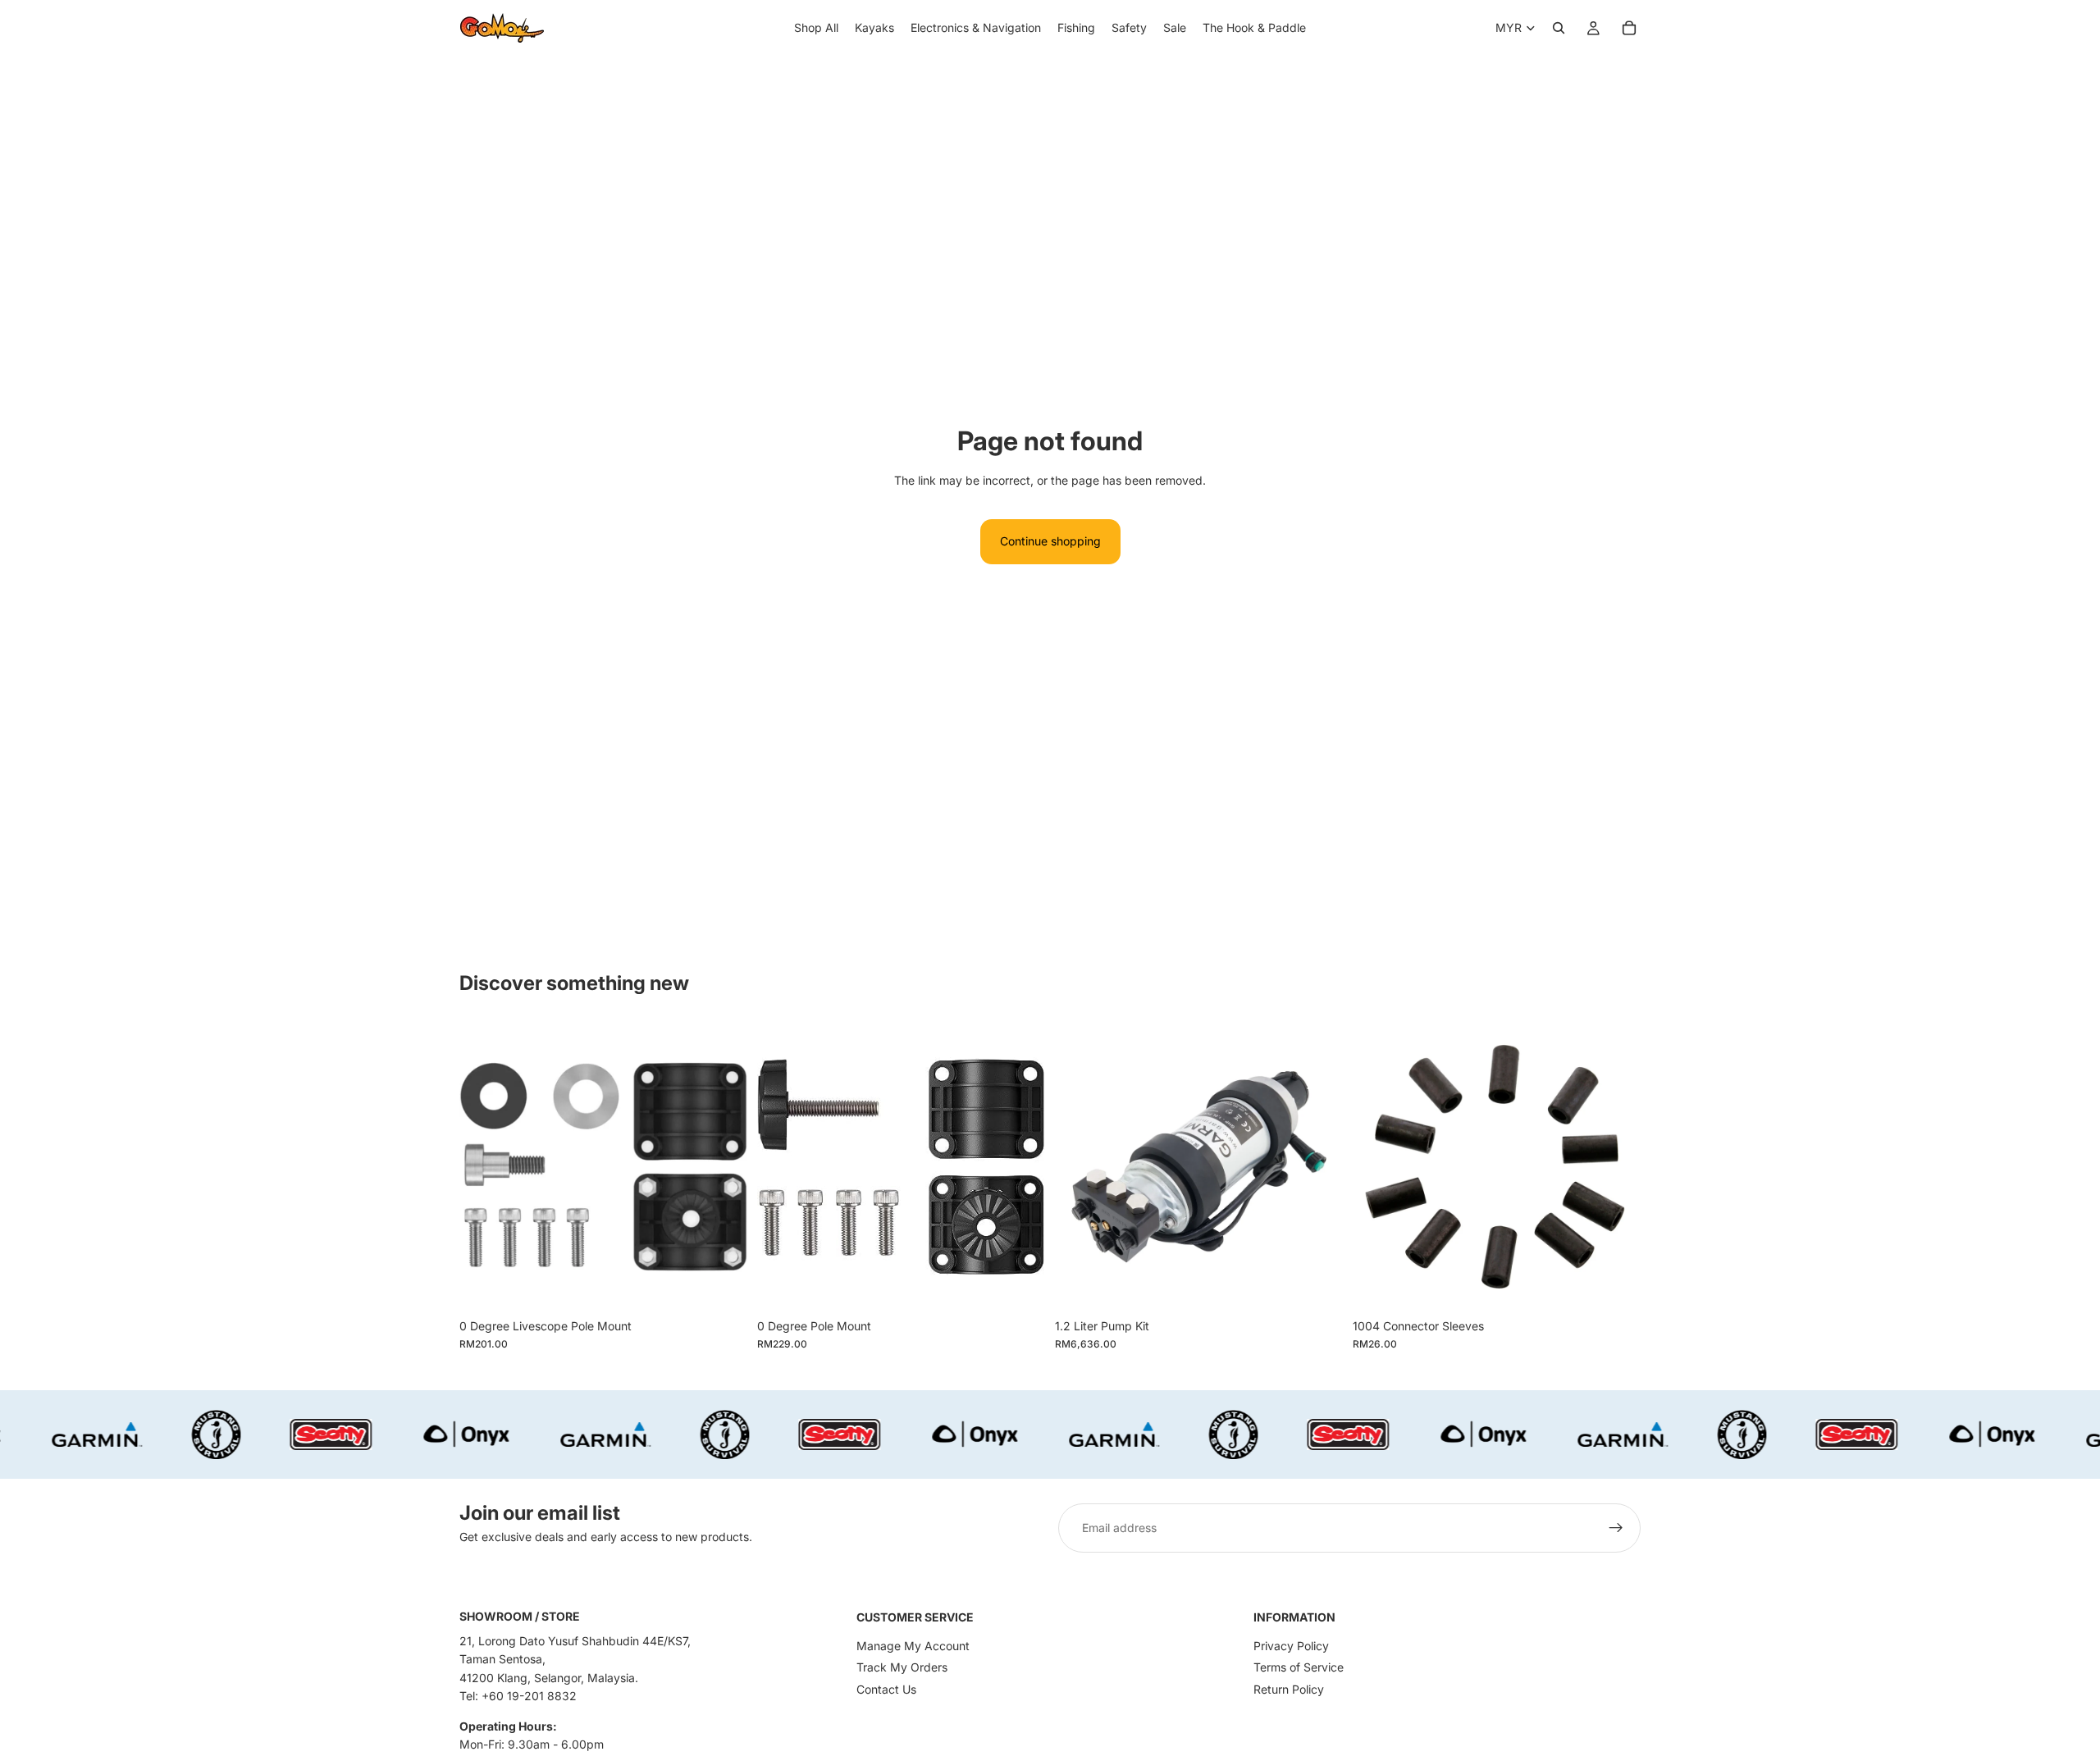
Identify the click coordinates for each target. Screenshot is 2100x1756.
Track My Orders (902, 1667)
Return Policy (1289, 1689)
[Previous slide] (1080, 1166)
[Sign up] (1616, 1528)
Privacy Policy (1291, 1646)
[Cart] (1629, 28)
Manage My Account (913, 1646)
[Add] (722, 1285)
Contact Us (886, 1689)
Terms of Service (1299, 1667)
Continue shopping (1050, 541)
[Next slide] (1318, 1166)
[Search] (1559, 28)
